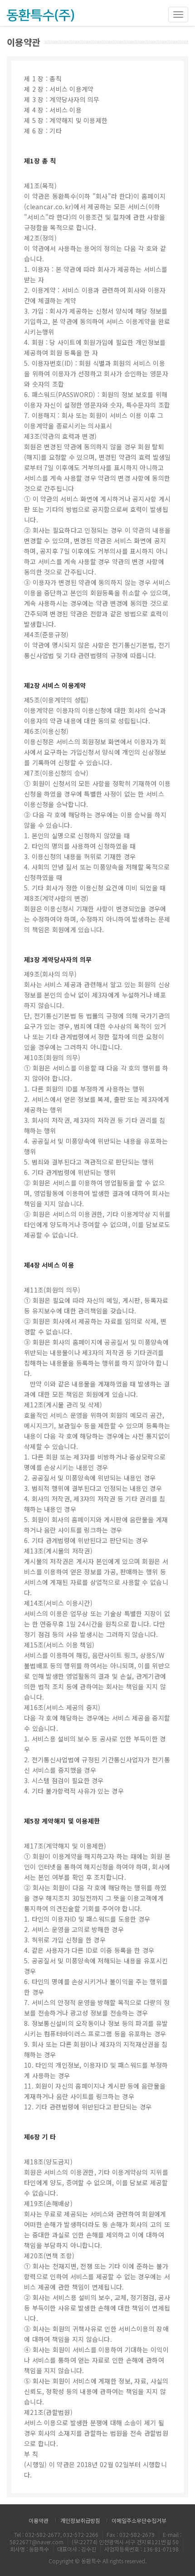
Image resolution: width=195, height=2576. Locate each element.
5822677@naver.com (37, 2542)
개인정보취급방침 (80, 2520)
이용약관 (39, 2520)
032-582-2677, (44, 2534)
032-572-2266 (81, 2534)
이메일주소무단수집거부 (139, 2520)
